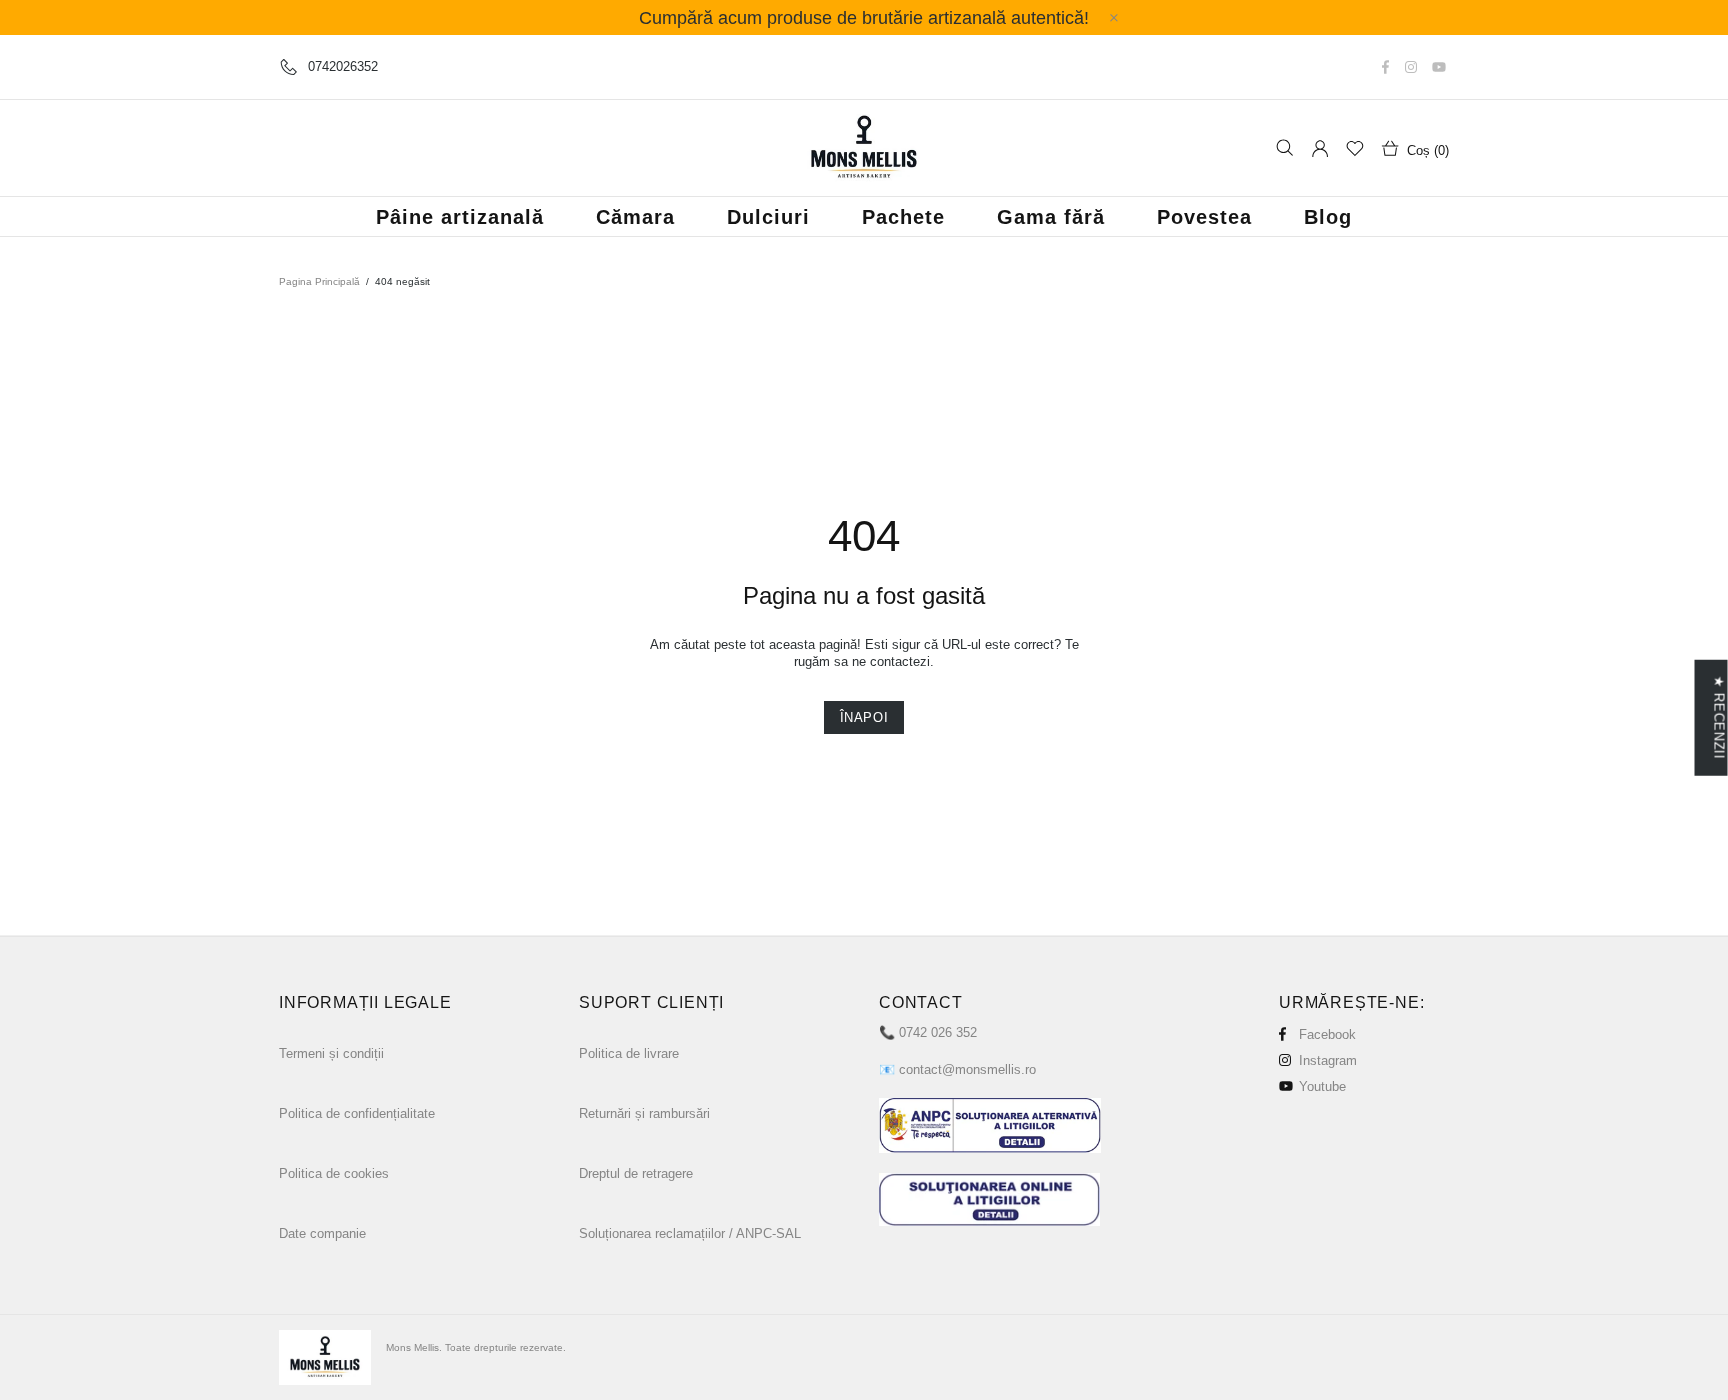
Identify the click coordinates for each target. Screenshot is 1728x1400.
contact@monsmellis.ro (967, 1069)
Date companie (322, 1233)
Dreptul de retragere (636, 1173)
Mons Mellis (864, 148)
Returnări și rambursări (644, 1113)
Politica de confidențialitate (357, 1113)
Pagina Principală (319, 281)
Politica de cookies (334, 1173)
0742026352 (343, 66)
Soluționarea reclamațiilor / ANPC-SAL (690, 1233)
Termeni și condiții (331, 1053)
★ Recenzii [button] (1718, 718)
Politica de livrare (629, 1053)
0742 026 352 (938, 1032)
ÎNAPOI (864, 717)
